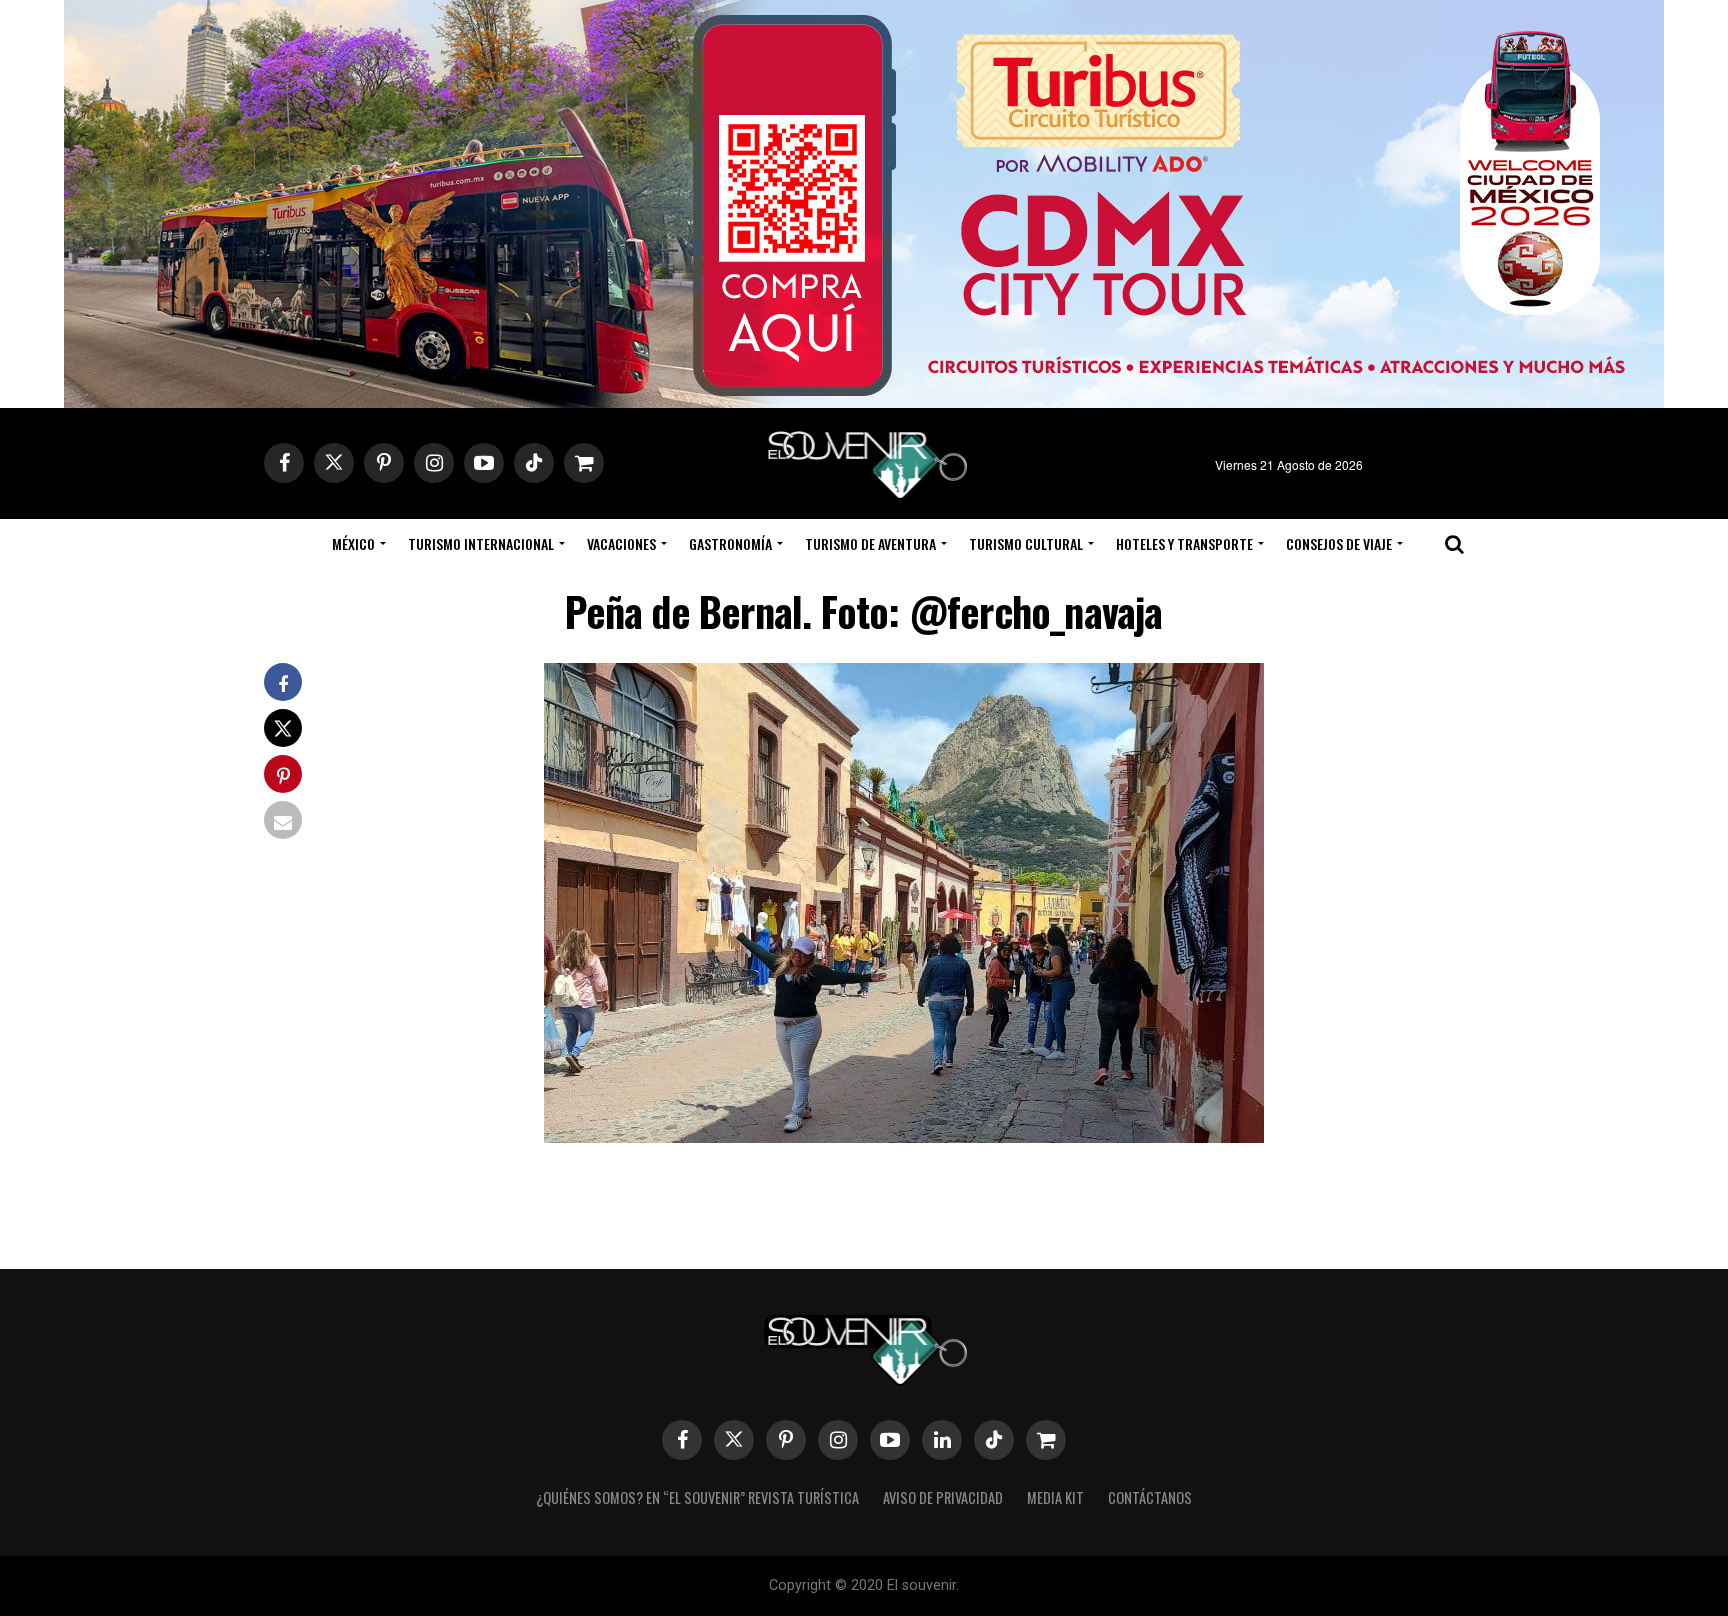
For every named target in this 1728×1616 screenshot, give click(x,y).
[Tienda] (1046, 1440)
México (353, 543)
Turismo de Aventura (870, 543)
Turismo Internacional (481, 543)
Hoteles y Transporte (1184, 543)
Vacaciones (621, 543)
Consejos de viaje (1339, 543)
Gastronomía (730, 543)
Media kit (1055, 1497)
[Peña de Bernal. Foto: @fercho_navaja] (904, 1136)
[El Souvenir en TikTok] (994, 1440)
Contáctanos (1150, 1497)
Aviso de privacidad (943, 1497)
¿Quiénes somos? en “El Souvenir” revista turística (697, 1497)
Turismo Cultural (1026, 543)
